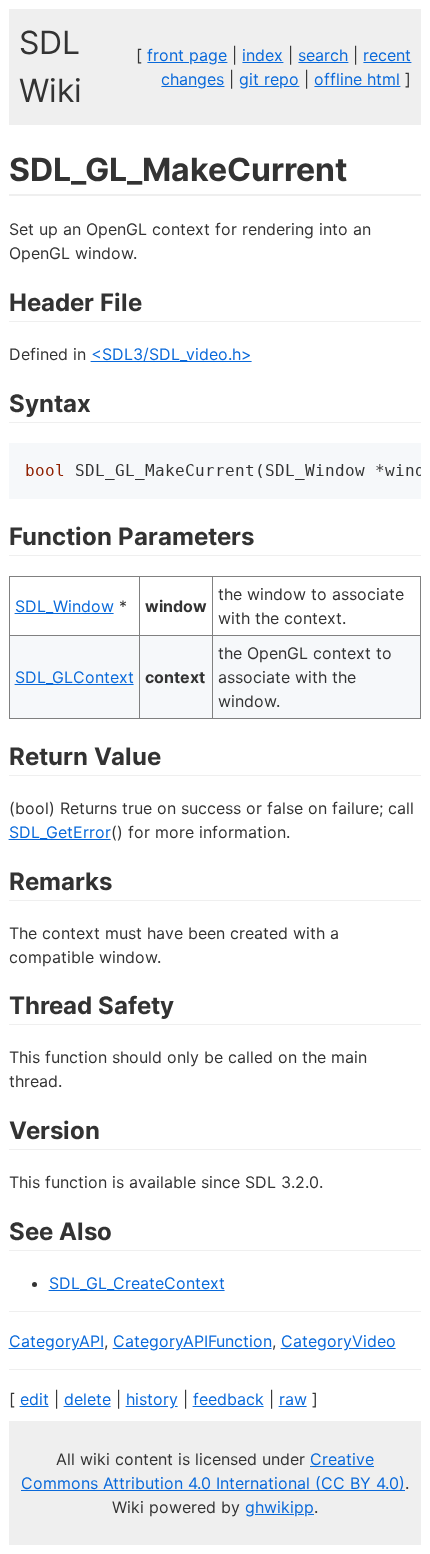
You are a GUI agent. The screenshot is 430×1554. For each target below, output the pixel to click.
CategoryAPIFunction (192, 1341)
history (152, 1399)
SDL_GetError (60, 832)
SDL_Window (64, 606)
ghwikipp (279, 1507)
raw (293, 1399)
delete (87, 1399)
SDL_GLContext (74, 677)
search (323, 55)
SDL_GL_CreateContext (137, 1283)
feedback (228, 1399)
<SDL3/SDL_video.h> (171, 354)
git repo (269, 79)
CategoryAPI (56, 1341)
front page (187, 55)
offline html (357, 79)
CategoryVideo (338, 1341)
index (262, 55)
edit (34, 1399)
